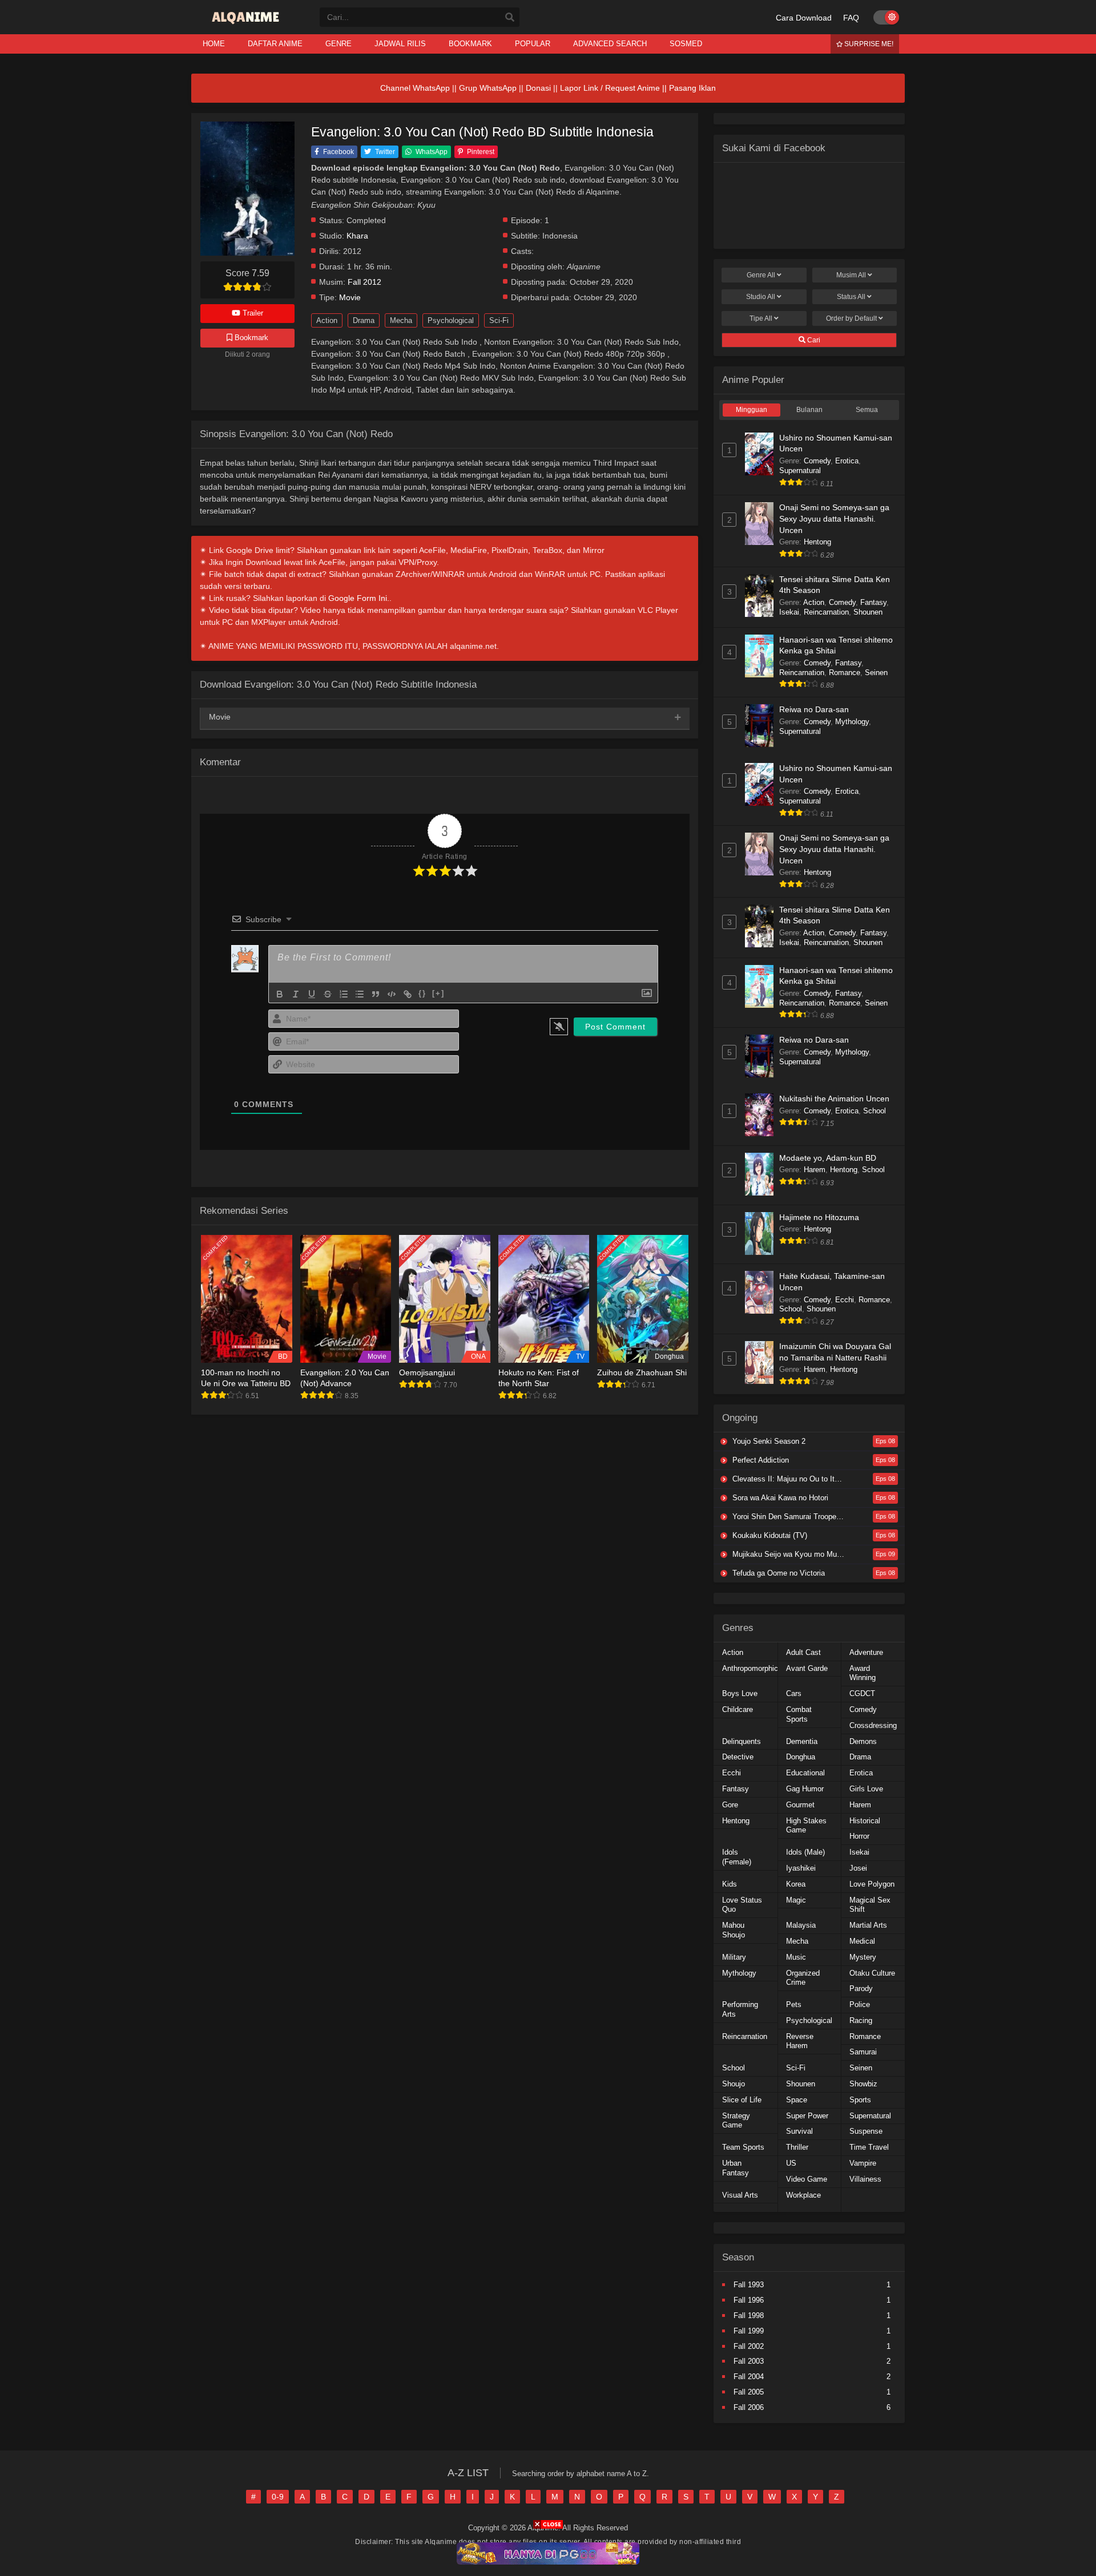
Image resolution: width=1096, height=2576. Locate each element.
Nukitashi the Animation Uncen (834, 1099)
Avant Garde (807, 1668)
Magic (796, 1900)
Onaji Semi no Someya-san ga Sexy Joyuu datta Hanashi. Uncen (834, 518)
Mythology (852, 722)
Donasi (538, 88)
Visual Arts (740, 2195)
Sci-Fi (499, 320)
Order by (851, 318)
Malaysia (801, 1925)
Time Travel (869, 2147)
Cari (813, 340)
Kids (730, 1884)
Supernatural (800, 471)
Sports (860, 2100)
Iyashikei (801, 1868)
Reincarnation (826, 612)
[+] (438, 993)
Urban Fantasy (736, 2168)
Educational (805, 1773)
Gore (730, 1805)
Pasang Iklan (692, 88)
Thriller (797, 2147)
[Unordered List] (360, 994)
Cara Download (804, 18)
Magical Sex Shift (870, 1905)
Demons (863, 1741)
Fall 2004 (749, 2377)
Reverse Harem (800, 2041)
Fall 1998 (749, 2315)
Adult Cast (803, 1652)
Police (860, 2004)
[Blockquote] (376, 994)
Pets (794, 2004)
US (791, 2163)
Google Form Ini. (359, 598)
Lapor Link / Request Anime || (615, 88)
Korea (796, 1884)
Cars (794, 1693)
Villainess (865, 2179)
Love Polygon (872, 1884)
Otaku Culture (872, 1973)
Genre (761, 275)
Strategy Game (736, 2121)
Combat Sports (799, 1714)
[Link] (408, 994)
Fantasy (873, 602)
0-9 (278, 2497)
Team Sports (743, 2147)
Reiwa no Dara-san (814, 709)
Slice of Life (742, 2100)
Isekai (789, 612)
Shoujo (734, 2084)
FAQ (851, 18)
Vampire (863, 2163)
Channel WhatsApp (415, 88)
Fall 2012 (364, 282)
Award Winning (863, 1673)
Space (797, 2100)
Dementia (802, 1741)
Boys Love (740, 1693)
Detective (738, 1757)
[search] (510, 18)
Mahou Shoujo (734, 1930)
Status (851, 297)
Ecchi (845, 1300)
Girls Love (866, 1789)
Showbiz (863, 2084)
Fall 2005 (749, 2392)
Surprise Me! (868, 44)
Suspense (866, 2131)
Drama (364, 320)
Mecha (401, 320)
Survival (799, 2131)
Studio (761, 297)
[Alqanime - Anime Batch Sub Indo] (247, 24)
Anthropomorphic (750, 1668)
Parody (861, 1988)
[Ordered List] (344, 994)
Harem (815, 1170)
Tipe (761, 318)
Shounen (868, 612)
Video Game (807, 2179)
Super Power (807, 2116)
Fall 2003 (749, 2361)
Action (327, 320)
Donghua (801, 1757)
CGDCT (862, 1693)
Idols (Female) (737, 1857)
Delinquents (742, 1741)
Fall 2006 (749, 2407)
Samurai (863, 2052)
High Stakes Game (806, 1826)
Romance (845, 673)
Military (734, 1957)
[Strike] (328, 994)
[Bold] (280, 994)
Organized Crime (803, 1978)
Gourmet (800, 1805)
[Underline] (312, 994)
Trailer (252, 313)
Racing (861, 2020)
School (875, 1111)
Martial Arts (868, 1925)
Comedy (817, 461)
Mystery (863, 1957)
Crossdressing (873, 1725)
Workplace (803, 2195)
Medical (862, 1941)
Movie (350, 298)
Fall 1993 (749, 2285)
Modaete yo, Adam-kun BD (828, 1158)
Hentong (817, 542)
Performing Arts (740, 2009)
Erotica (847, 461)
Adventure (866, 1652)
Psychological (451, 320)
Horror (859, 1836)
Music (796, 1957)
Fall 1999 (749, 2331)
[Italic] (296, 994)
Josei (858, 1868)
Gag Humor (805, 1789)
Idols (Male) (805, 1852)
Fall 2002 (749, 2346)
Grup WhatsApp (488, 88)
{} (422, 993)
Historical (865, 1821)
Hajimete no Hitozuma (819, 1217)
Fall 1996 (749, 2300)
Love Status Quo (742, 1905)
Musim (851, 275)
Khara (357, 236)
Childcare (738, 1709)
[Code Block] (392, 994)
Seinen (876, 673)
